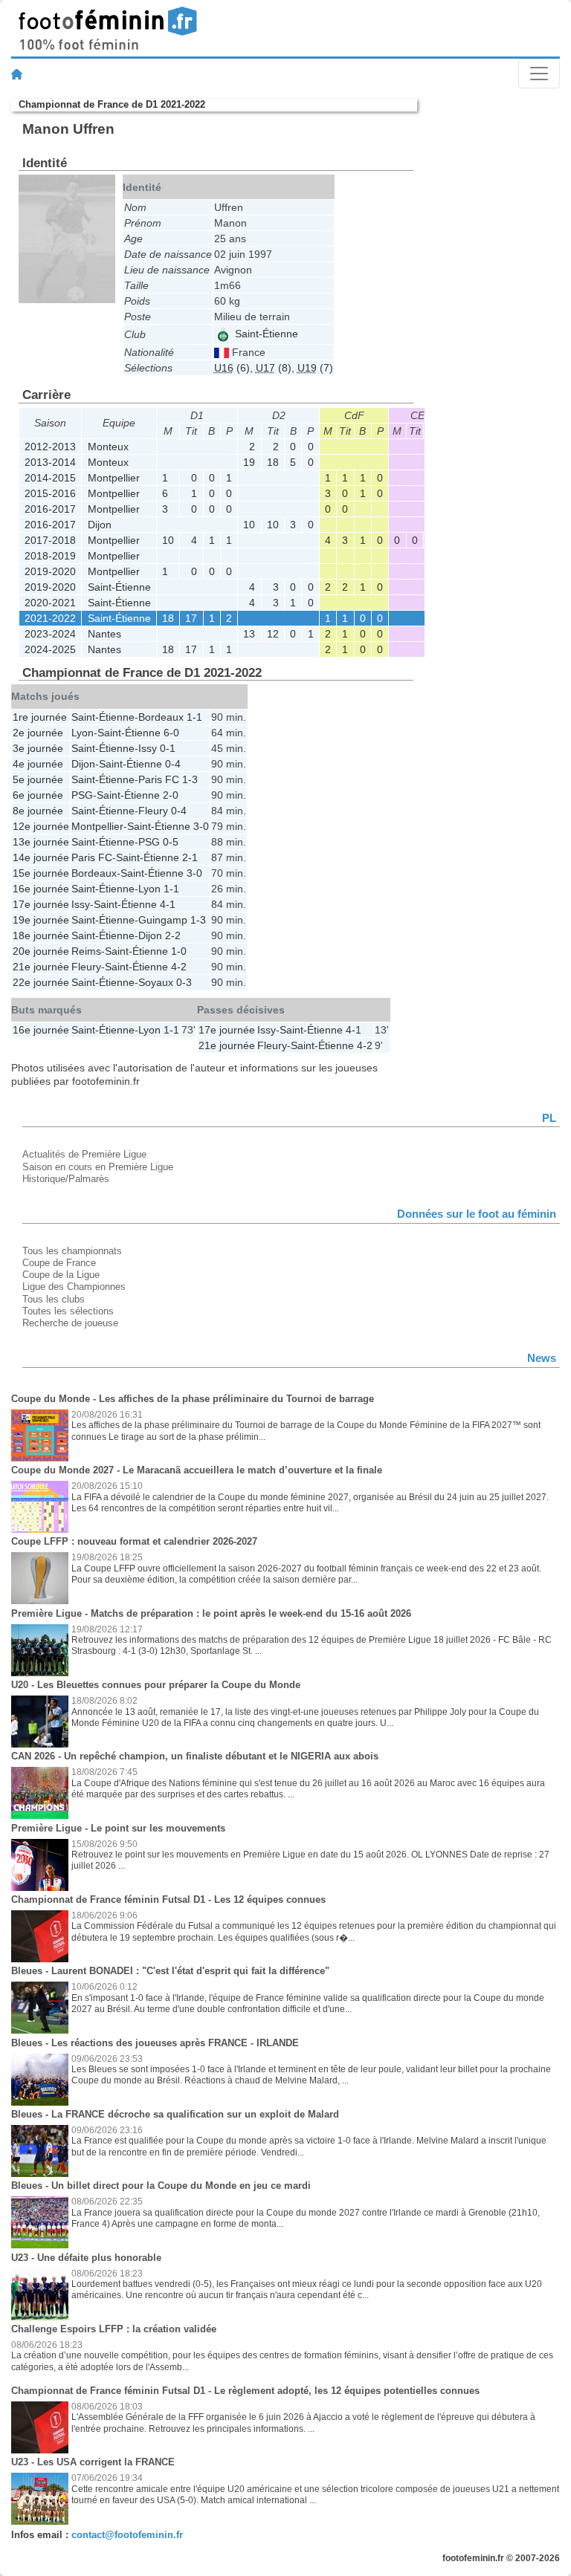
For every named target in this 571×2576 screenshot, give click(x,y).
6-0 (171, 733)
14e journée (41, 857)
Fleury (153, 811)
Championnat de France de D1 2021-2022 (112, 104)
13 (249, 634)
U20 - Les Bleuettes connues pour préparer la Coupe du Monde (156, 1685)
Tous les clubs (54, 1299)
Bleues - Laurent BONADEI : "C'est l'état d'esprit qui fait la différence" (170, 1971)
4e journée (38, 764)
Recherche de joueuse (70, 1323)
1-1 (194, 717)
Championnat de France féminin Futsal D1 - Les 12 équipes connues (168, 1899)
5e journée (38, 779)
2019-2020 (50, 571)
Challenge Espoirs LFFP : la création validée (114, 2329)
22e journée (41, 982)
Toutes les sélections (68, 1311)
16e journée (41, 889)
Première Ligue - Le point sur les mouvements (118, 1828)
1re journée (40, 717)
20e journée (41, 951)
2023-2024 (50, 634)
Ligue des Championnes (74, 1287)
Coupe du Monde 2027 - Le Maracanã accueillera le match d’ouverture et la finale (197, 1470)
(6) (232, 368)
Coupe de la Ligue (61, 1275)
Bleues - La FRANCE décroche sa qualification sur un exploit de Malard (175, 2114)
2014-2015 (50, 478)
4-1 (168, 904)
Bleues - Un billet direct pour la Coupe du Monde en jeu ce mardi (161, 2186)
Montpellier (114, 478)
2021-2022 (50, 618)
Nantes (104, 634)
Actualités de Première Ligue (84, 1154)
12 (273, 634)
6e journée (38, 795)
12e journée (41, 826)
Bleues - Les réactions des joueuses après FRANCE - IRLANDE (155, 2043)
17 (191, 618)
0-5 (171, 842)
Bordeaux (161, 717)
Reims (86, 951)
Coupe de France (59, 1263)
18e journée (41, 935)
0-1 (168, 748)
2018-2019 (50, 556)
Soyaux (156, 982)
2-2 (173, 935)
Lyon (83, 733)
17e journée (41, 904)
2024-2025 (50, 649)
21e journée (41, 967)
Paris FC (159, 779)
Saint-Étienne (265, 334)
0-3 (184, 982)
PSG (82, 795)
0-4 (173, 764)
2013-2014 (50, 462)
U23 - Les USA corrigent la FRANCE (93, 2462)
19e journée (41, 920)
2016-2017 (50, 509)
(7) (315, 368)
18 (273, 462)
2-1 (190, 857)
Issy (148, 748)
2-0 (171, 795)
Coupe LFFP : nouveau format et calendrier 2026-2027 (134, 1541)
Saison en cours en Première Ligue (98, 1167)
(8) (274, 368)
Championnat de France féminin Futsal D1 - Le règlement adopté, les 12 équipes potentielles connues (245, 2391)
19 (249, 462)
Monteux (108, 447)
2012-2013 (50, 447)
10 (249, 525)
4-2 (179, 967)
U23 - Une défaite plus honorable (86, 2258)
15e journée (41, 873)
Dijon (100, 525)
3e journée (38, 748)
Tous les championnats (72, 1251)
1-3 (190, 779)
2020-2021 (50, 603)
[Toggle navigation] (539, 74)
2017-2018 (50, 540)
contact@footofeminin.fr (127, 2535)
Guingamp (163, 920)
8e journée (38, 811)
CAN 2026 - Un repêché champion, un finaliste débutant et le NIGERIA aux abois (195, 1756)
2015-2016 (50, 493)
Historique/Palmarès (66, 1179)
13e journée (41, 842)
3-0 (201, 826)
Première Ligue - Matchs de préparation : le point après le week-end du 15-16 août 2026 (211, 1613)
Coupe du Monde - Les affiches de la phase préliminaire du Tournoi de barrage (193, 1399)
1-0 (179, 951)
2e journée (38, 733)
